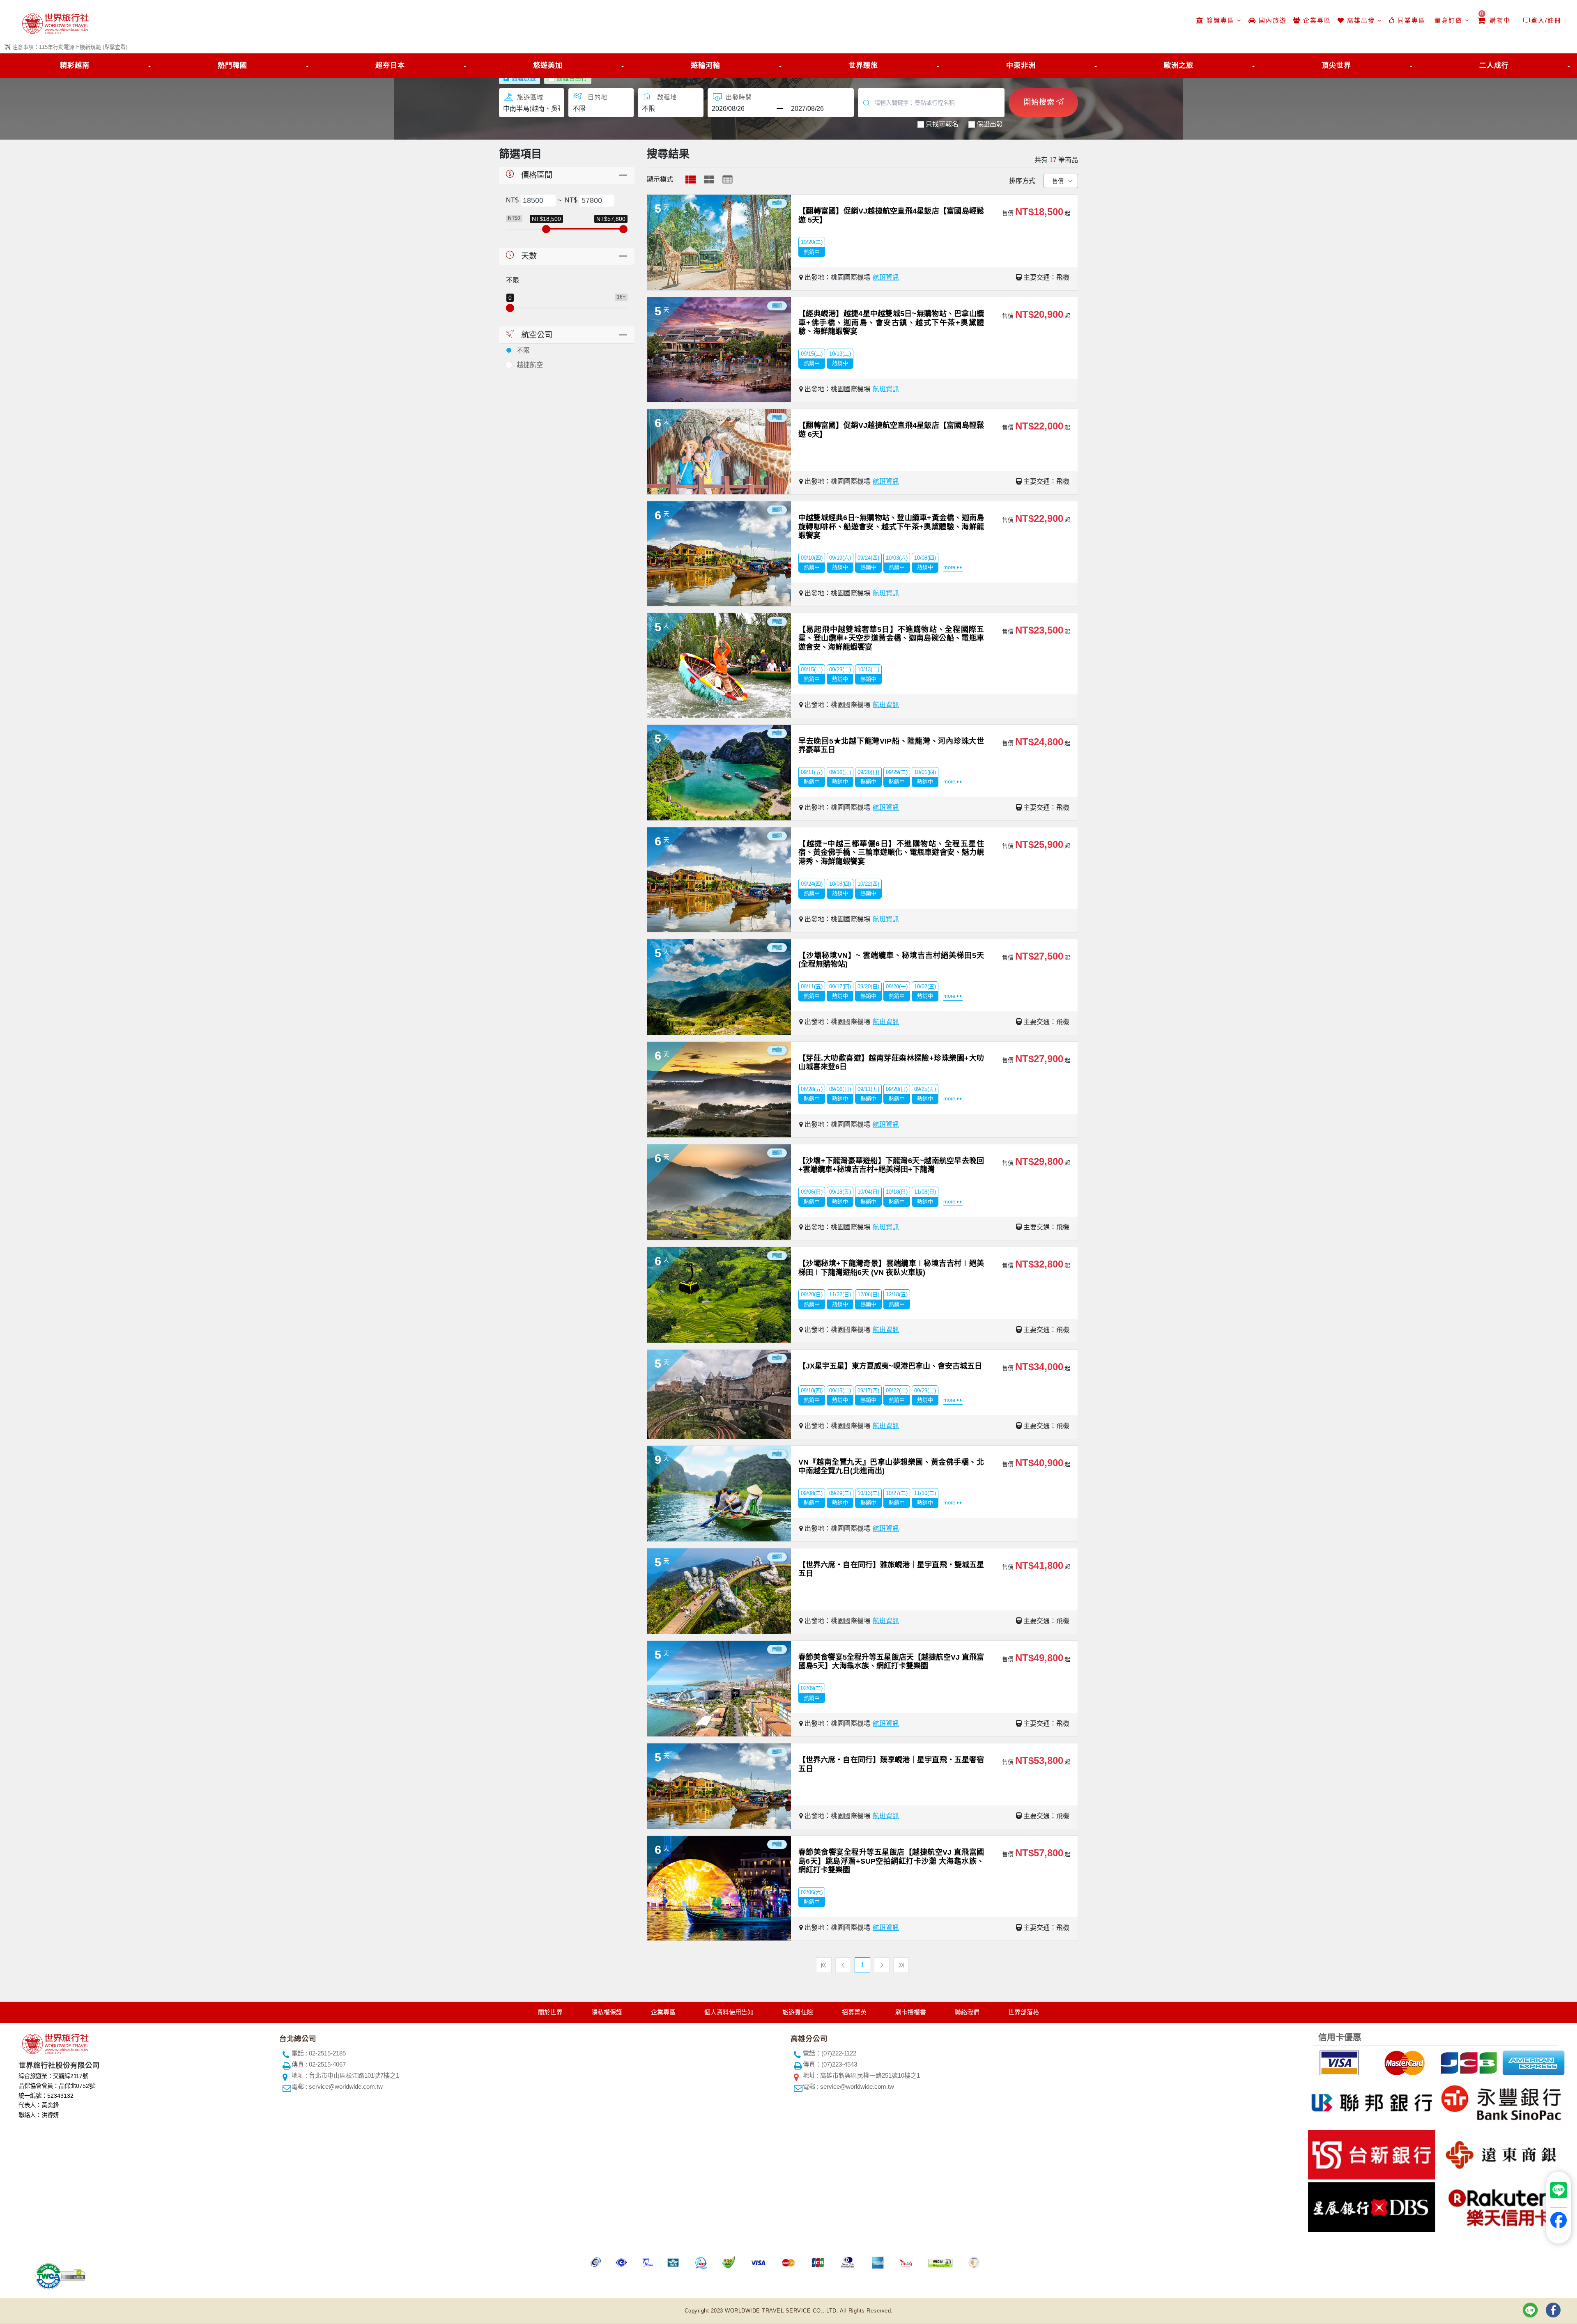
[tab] (691, 179)
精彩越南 (75, 65)
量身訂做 (1448, 20)
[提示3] (1468, 2061)
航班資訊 (886, 277)
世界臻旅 (863, 65)
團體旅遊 (524, 78)
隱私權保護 (607, 2012)
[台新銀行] (1371, 2153)
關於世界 (550, 2012)
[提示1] (1338, 2061)
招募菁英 (854, 2012)
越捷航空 (530, 365)
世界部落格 (1024, 2012)
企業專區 (1316, 20)
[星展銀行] (1371, 2206)
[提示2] (1403, 2061)
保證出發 (990, 124)
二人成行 (1494, 65)
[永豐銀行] (1500, 2101)
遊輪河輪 (706, 65)
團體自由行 (572, 78)
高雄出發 (1361, 20)
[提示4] (1533, 2061)
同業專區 (1410, 20)
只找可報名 (942, 124)
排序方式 (1022, 181)
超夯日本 (390, 65)
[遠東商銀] (1500, 2153)
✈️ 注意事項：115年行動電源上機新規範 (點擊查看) (66, 47)
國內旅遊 (1271, 20)
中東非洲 (1021, 65)
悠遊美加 (548, 65)
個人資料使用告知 (729, 2012)
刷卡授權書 (911, 2012)
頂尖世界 (1336, 65)
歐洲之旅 (1179, 65)
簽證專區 (1221, 20)
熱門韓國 (232, 65)
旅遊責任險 (798, 2012)
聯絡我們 (967, 2012)
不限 (523, 350)
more (949, 567)
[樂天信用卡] (1500, 2206)
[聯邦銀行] (1371, 2101)
